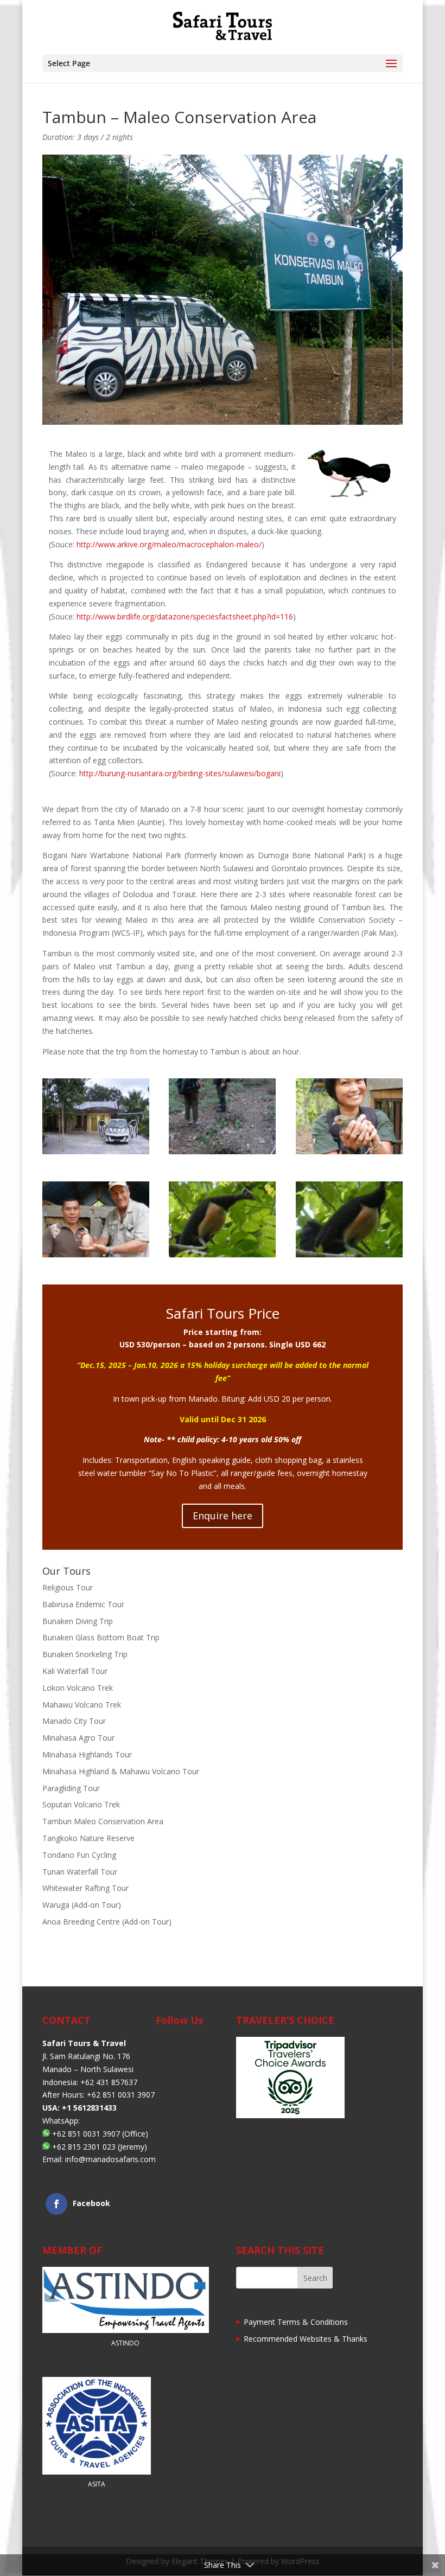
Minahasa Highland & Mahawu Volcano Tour (121, 1771)
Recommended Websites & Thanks (306, 2339)
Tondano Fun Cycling (79, 1855)
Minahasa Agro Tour (78, 1738)
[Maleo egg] (96, 1254)
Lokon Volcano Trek (78, 1688)
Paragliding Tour (71, 1788)
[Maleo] (222, 1254)
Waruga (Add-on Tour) (82, 1905)
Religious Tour (68, 1587)
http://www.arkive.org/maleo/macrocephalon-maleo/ (169, 544)
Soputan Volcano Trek (81, 1804)
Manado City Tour (74, 1721)
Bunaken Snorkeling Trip (85, 1654)
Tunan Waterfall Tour (80, 1872)
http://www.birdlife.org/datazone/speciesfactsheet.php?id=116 (185, 616)
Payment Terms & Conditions (296, 2322)
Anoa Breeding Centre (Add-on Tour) (107, 1922)
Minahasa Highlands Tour (87, 1754)
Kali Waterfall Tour (75, 1671)
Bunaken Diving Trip (78, 1621)
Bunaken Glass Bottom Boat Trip (101, 1637)
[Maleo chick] (349, 1151)
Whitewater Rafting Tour (85, 1888)
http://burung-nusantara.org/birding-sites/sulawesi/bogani (180, 773)
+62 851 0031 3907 (86, 2133)
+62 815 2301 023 (84, 2146)
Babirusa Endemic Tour (83, 1604)
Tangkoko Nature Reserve (88, 1838)
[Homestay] (96, 1151)
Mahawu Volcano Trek (82, 1705)
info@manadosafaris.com (110, 2159)
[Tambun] (222, 1151)
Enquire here (223, 1516)
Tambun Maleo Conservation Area (103, 1821)
